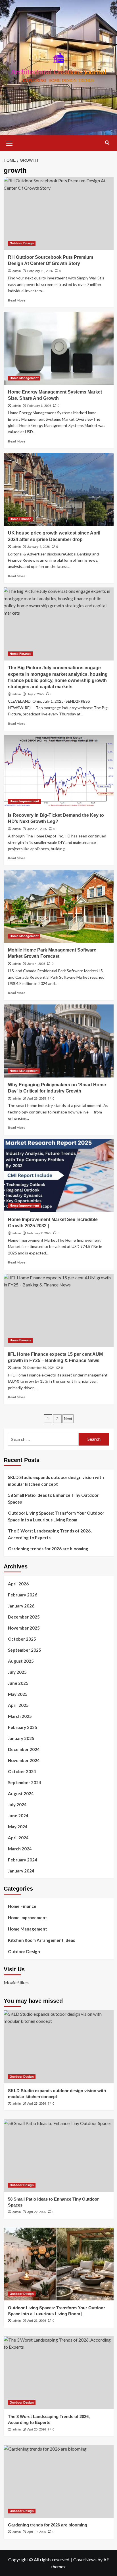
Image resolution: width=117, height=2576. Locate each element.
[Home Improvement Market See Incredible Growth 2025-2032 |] (59, 1176)
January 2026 (21, 1606)
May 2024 (18, 1827)
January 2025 (21, 1738)
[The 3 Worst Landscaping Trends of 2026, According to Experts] (59, 2373)
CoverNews (85, 2559)
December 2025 (24, 1617)
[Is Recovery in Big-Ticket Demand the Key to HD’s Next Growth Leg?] (59, 771)
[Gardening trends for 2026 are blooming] (59, 2481)
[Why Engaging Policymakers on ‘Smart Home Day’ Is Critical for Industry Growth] (59, 1041)
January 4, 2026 (38, 547)
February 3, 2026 (39, 406)
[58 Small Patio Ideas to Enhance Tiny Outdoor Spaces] (59, 2155)
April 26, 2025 (37, 1098)
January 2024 (21, 1871)
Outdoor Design (22, 243)
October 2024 (22, 1771)
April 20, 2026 (37, 2429)
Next (68, 1419)
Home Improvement (24, 801)
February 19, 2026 (40, 271)
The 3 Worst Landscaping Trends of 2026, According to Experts (50, 1534)
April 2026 (18, 1584)
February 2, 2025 (39, 1233)
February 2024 (23, 1860)
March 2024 (20, 1849)
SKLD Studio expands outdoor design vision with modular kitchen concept (56, 1481)
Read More (17, 300)
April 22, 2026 (37, 2212)
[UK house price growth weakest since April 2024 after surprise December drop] (59, 489)
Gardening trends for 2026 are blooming (48, 1549)
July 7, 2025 (36, 694)
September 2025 (25, 1650)
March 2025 (20, 1716)
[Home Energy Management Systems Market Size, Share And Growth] (59, 348)
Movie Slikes (16, 1982)
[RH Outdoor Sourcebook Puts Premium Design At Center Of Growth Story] (59, 213)
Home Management (24, 378)
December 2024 (24, 1749)
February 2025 (23, 1727)
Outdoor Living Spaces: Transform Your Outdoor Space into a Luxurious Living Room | (56, 1516)
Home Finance (20, 519)
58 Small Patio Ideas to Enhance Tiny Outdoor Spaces (53, 1498)
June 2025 (18, 1683)
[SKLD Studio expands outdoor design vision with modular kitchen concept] (59, 2047)
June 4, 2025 (36, 964)
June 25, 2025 (37, 829)
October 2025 (22, 1639)
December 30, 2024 (41, 1368)
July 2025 (17, 1672)
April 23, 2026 (37, 2103)
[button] (9, 142)
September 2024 (25, 1782)
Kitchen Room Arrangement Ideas (41, 1940)
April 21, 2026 (37, 2321)
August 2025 (21, 1661)
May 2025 (18, 1694)
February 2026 (23, 1595)
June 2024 (18, 1816)
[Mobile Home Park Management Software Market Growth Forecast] (59, 906)
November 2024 (24, 1760)
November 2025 (24, 1628)
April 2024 (18, 1838)
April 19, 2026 (37, 2532)
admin (17, 271)
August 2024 (21, 1793)
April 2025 (18, 1705)
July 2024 (17, 1805)
